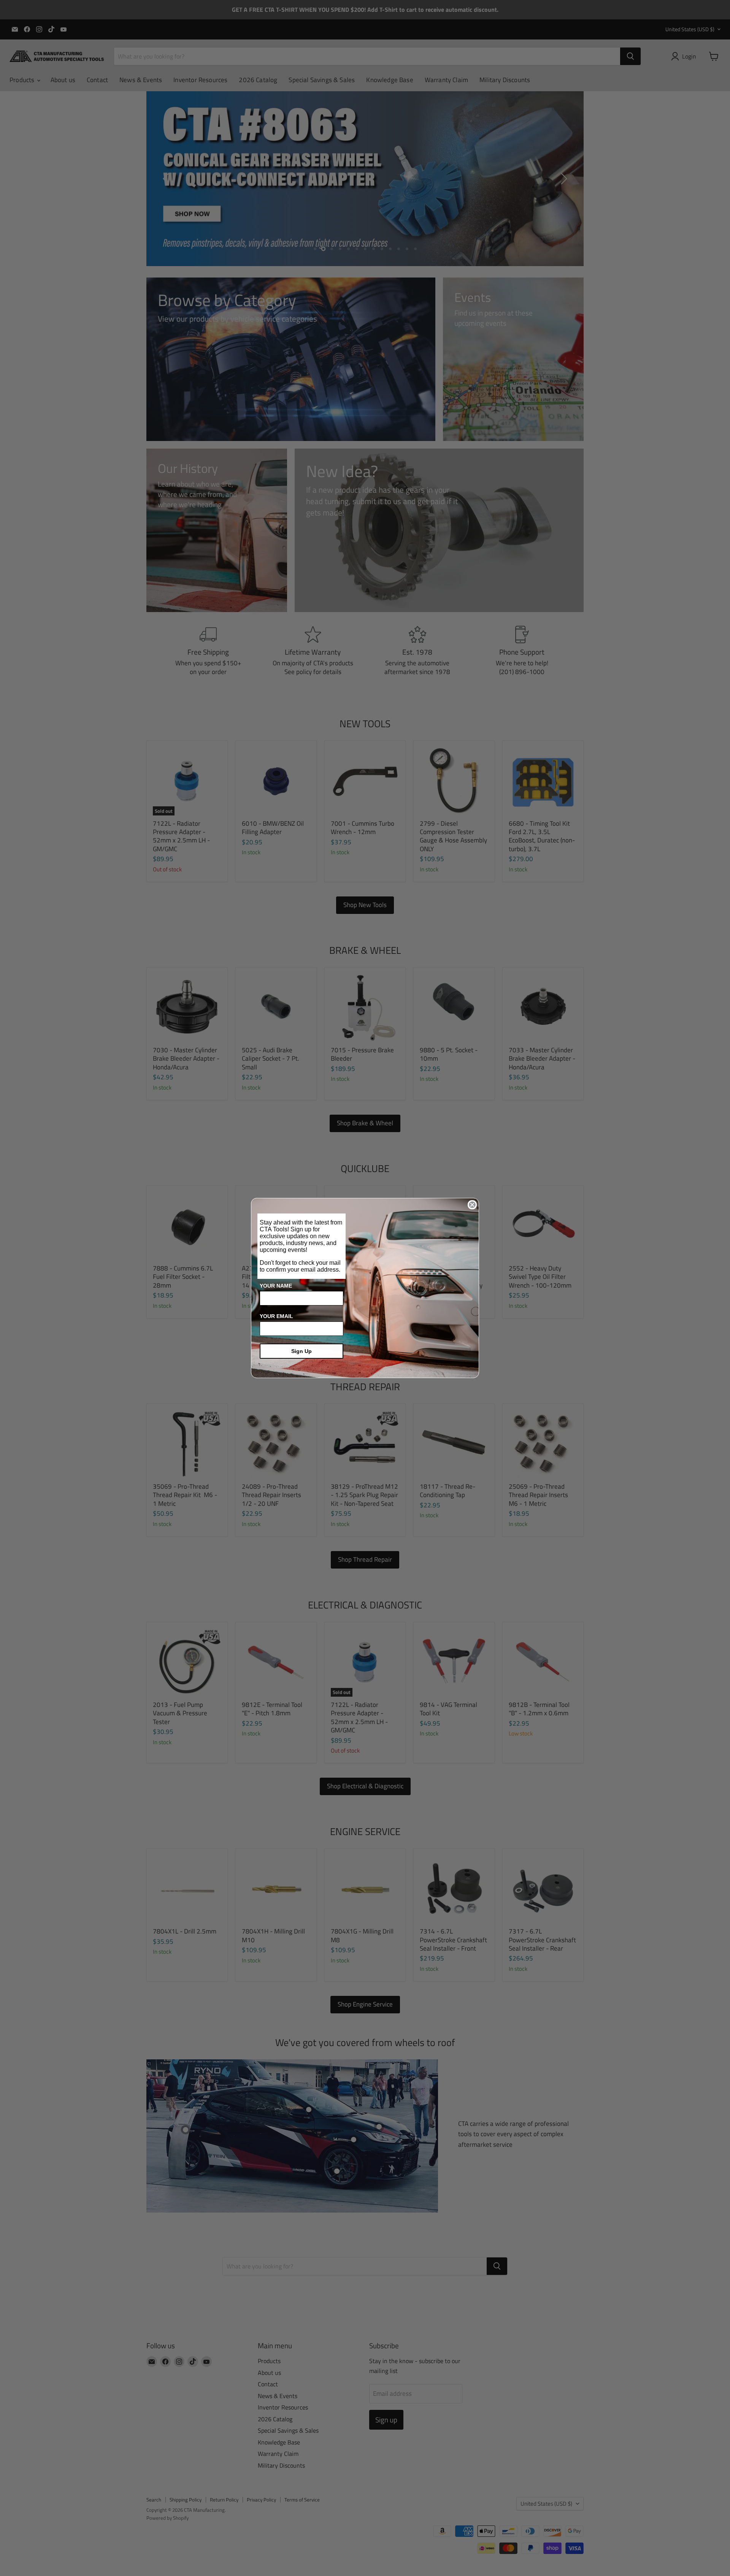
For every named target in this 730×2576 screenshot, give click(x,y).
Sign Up (302, 1351)
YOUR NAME (276, 1286)
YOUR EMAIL (276, 1316)
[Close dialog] (472, 1205)
